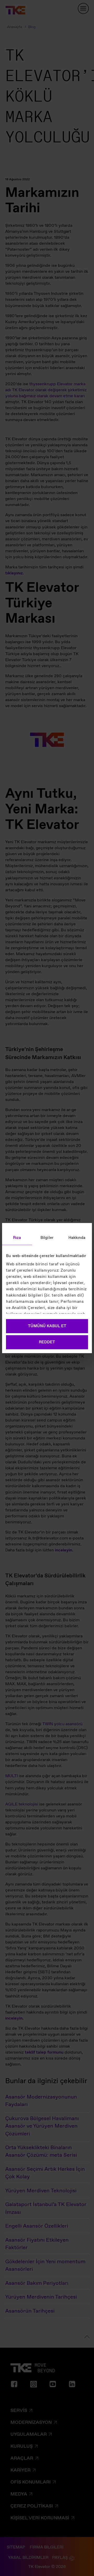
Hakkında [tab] (77, 1238)
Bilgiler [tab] (47, 1238)
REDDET (47, 1342)
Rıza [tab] (17, 1238)
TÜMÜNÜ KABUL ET (47, 1326)
